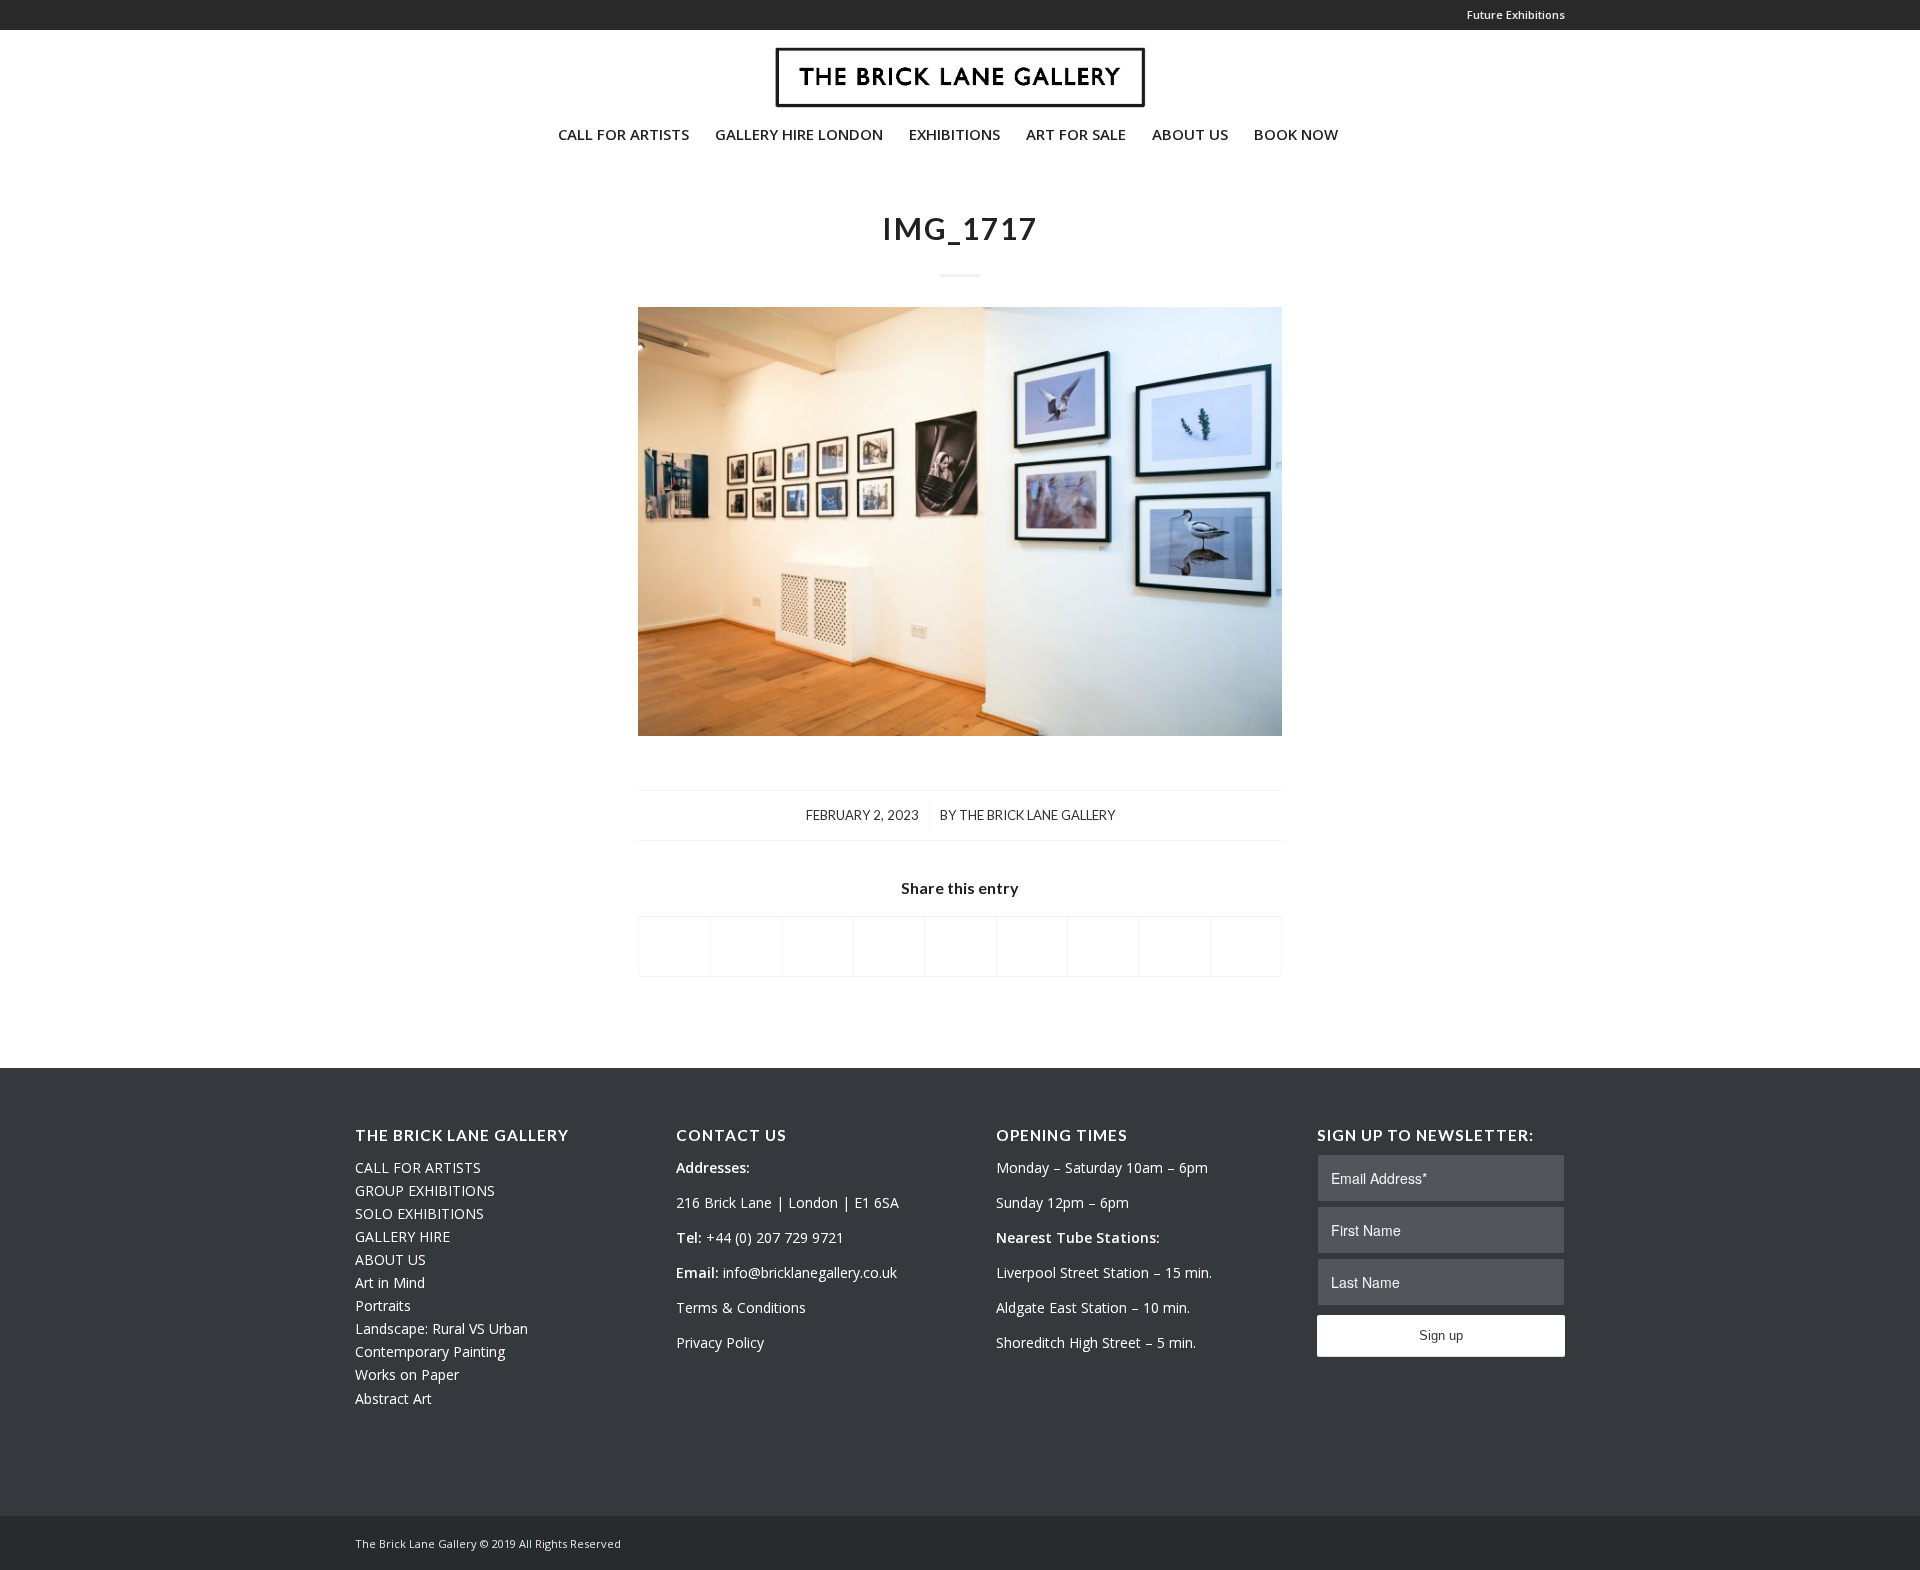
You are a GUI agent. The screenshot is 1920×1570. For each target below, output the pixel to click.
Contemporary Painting (430, 1351)
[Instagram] (391, 69)
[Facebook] (421, 69)
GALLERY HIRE (402, 1236)
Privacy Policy (720, 1342)
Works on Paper (407, 1374)
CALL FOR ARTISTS (418, 1167)
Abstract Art (393, 1398)
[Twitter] (361, 69)
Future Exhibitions (1516, 14)
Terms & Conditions (741, 1307)
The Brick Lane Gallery (1037, 815)
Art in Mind (390, 1282)
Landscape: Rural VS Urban (441, 1328)
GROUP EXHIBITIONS (425, 1190)
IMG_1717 (960, 228)
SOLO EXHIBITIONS (419, 1213)
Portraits (383, 1305)
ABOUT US (390, 1259)
